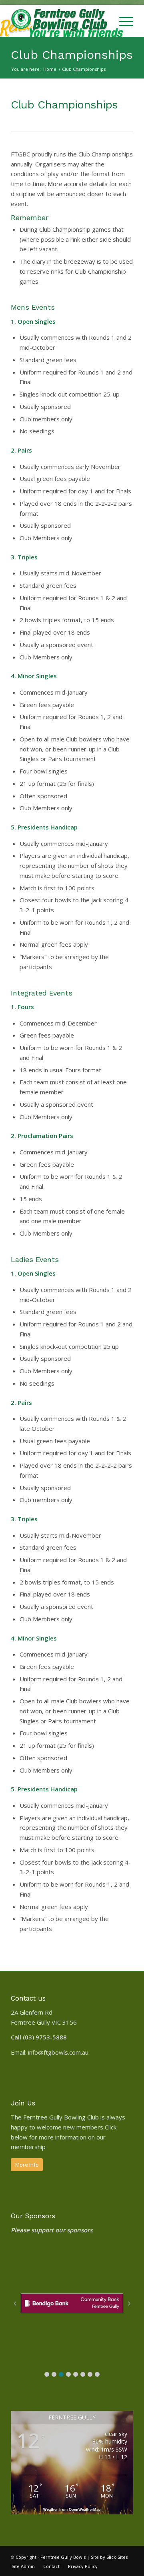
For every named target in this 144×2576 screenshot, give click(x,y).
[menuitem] (103, 21)
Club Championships (72, 55)
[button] (47, 2374)
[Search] (103, 21)
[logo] (60, 21)
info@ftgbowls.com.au (58, 2052)
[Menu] (122, 21)
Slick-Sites (117, 2557)
